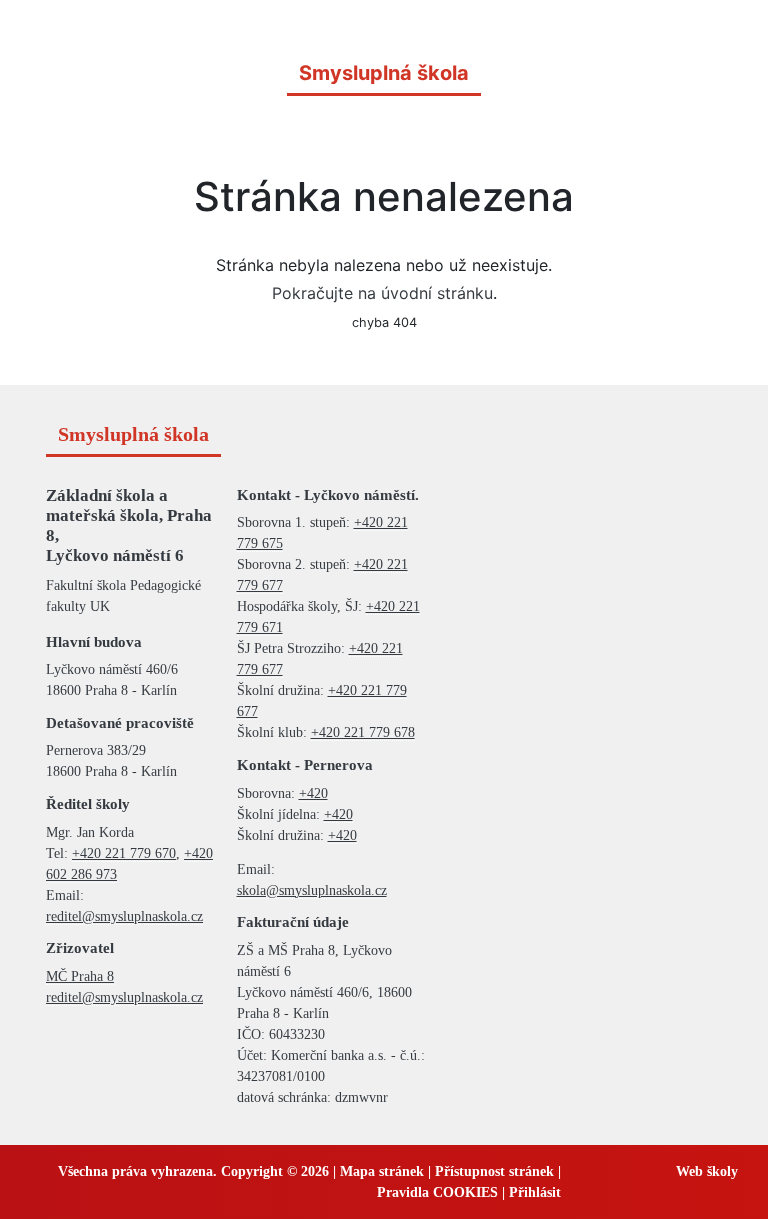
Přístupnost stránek (494, 1171)
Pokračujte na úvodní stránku (382, 293)
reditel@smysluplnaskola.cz (124, 916)
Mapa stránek (382, 1171)
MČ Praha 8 (80, 976)
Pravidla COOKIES (437, 1192)
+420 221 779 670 (124, 853)
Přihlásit (535, 1192)
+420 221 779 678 (363, 732)
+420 (313, 793)
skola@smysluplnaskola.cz (312, 890)
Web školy (707, 1171)
